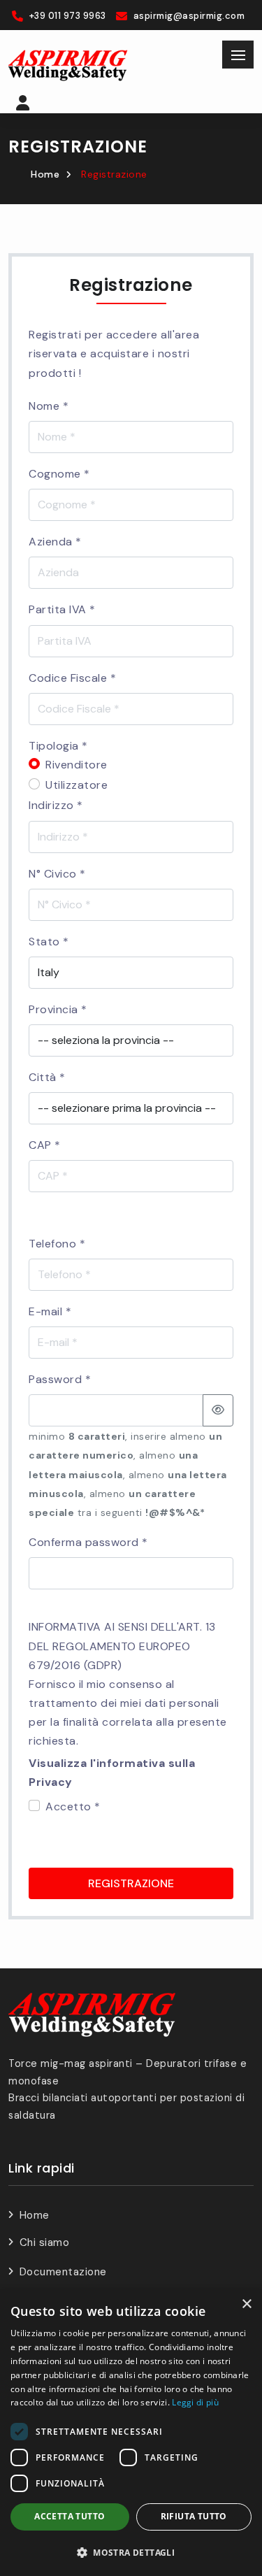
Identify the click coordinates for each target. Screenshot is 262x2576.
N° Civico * (57, 874)
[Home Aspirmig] (68, 65)
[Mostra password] (218, 1410)
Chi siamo (44, 2242)
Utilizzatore (77, 785)
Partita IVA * (62, 609)
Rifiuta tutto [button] (194, 2516)
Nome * (49, 406)
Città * (47, 1077)
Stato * (49, 942)
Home (45, 174)
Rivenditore (77, 765)
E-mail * (50, 1311)
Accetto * (73, 1806)
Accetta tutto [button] (70, 2516)
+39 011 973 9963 (68, 16)
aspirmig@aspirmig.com (189, 16)
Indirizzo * (56, 805)
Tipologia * (58, 746)
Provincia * (58, 1009)
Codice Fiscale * (72, 678)
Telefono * (57, 1244)
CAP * (45, 1145)
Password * (60, 1379)
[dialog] (131, 2433)
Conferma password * (88, 1542)
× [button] (246, 2304)
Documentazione (63, 2272)
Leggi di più (195, 2402)
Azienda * (55, 542)
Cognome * (59, 474)
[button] (23, 105)
